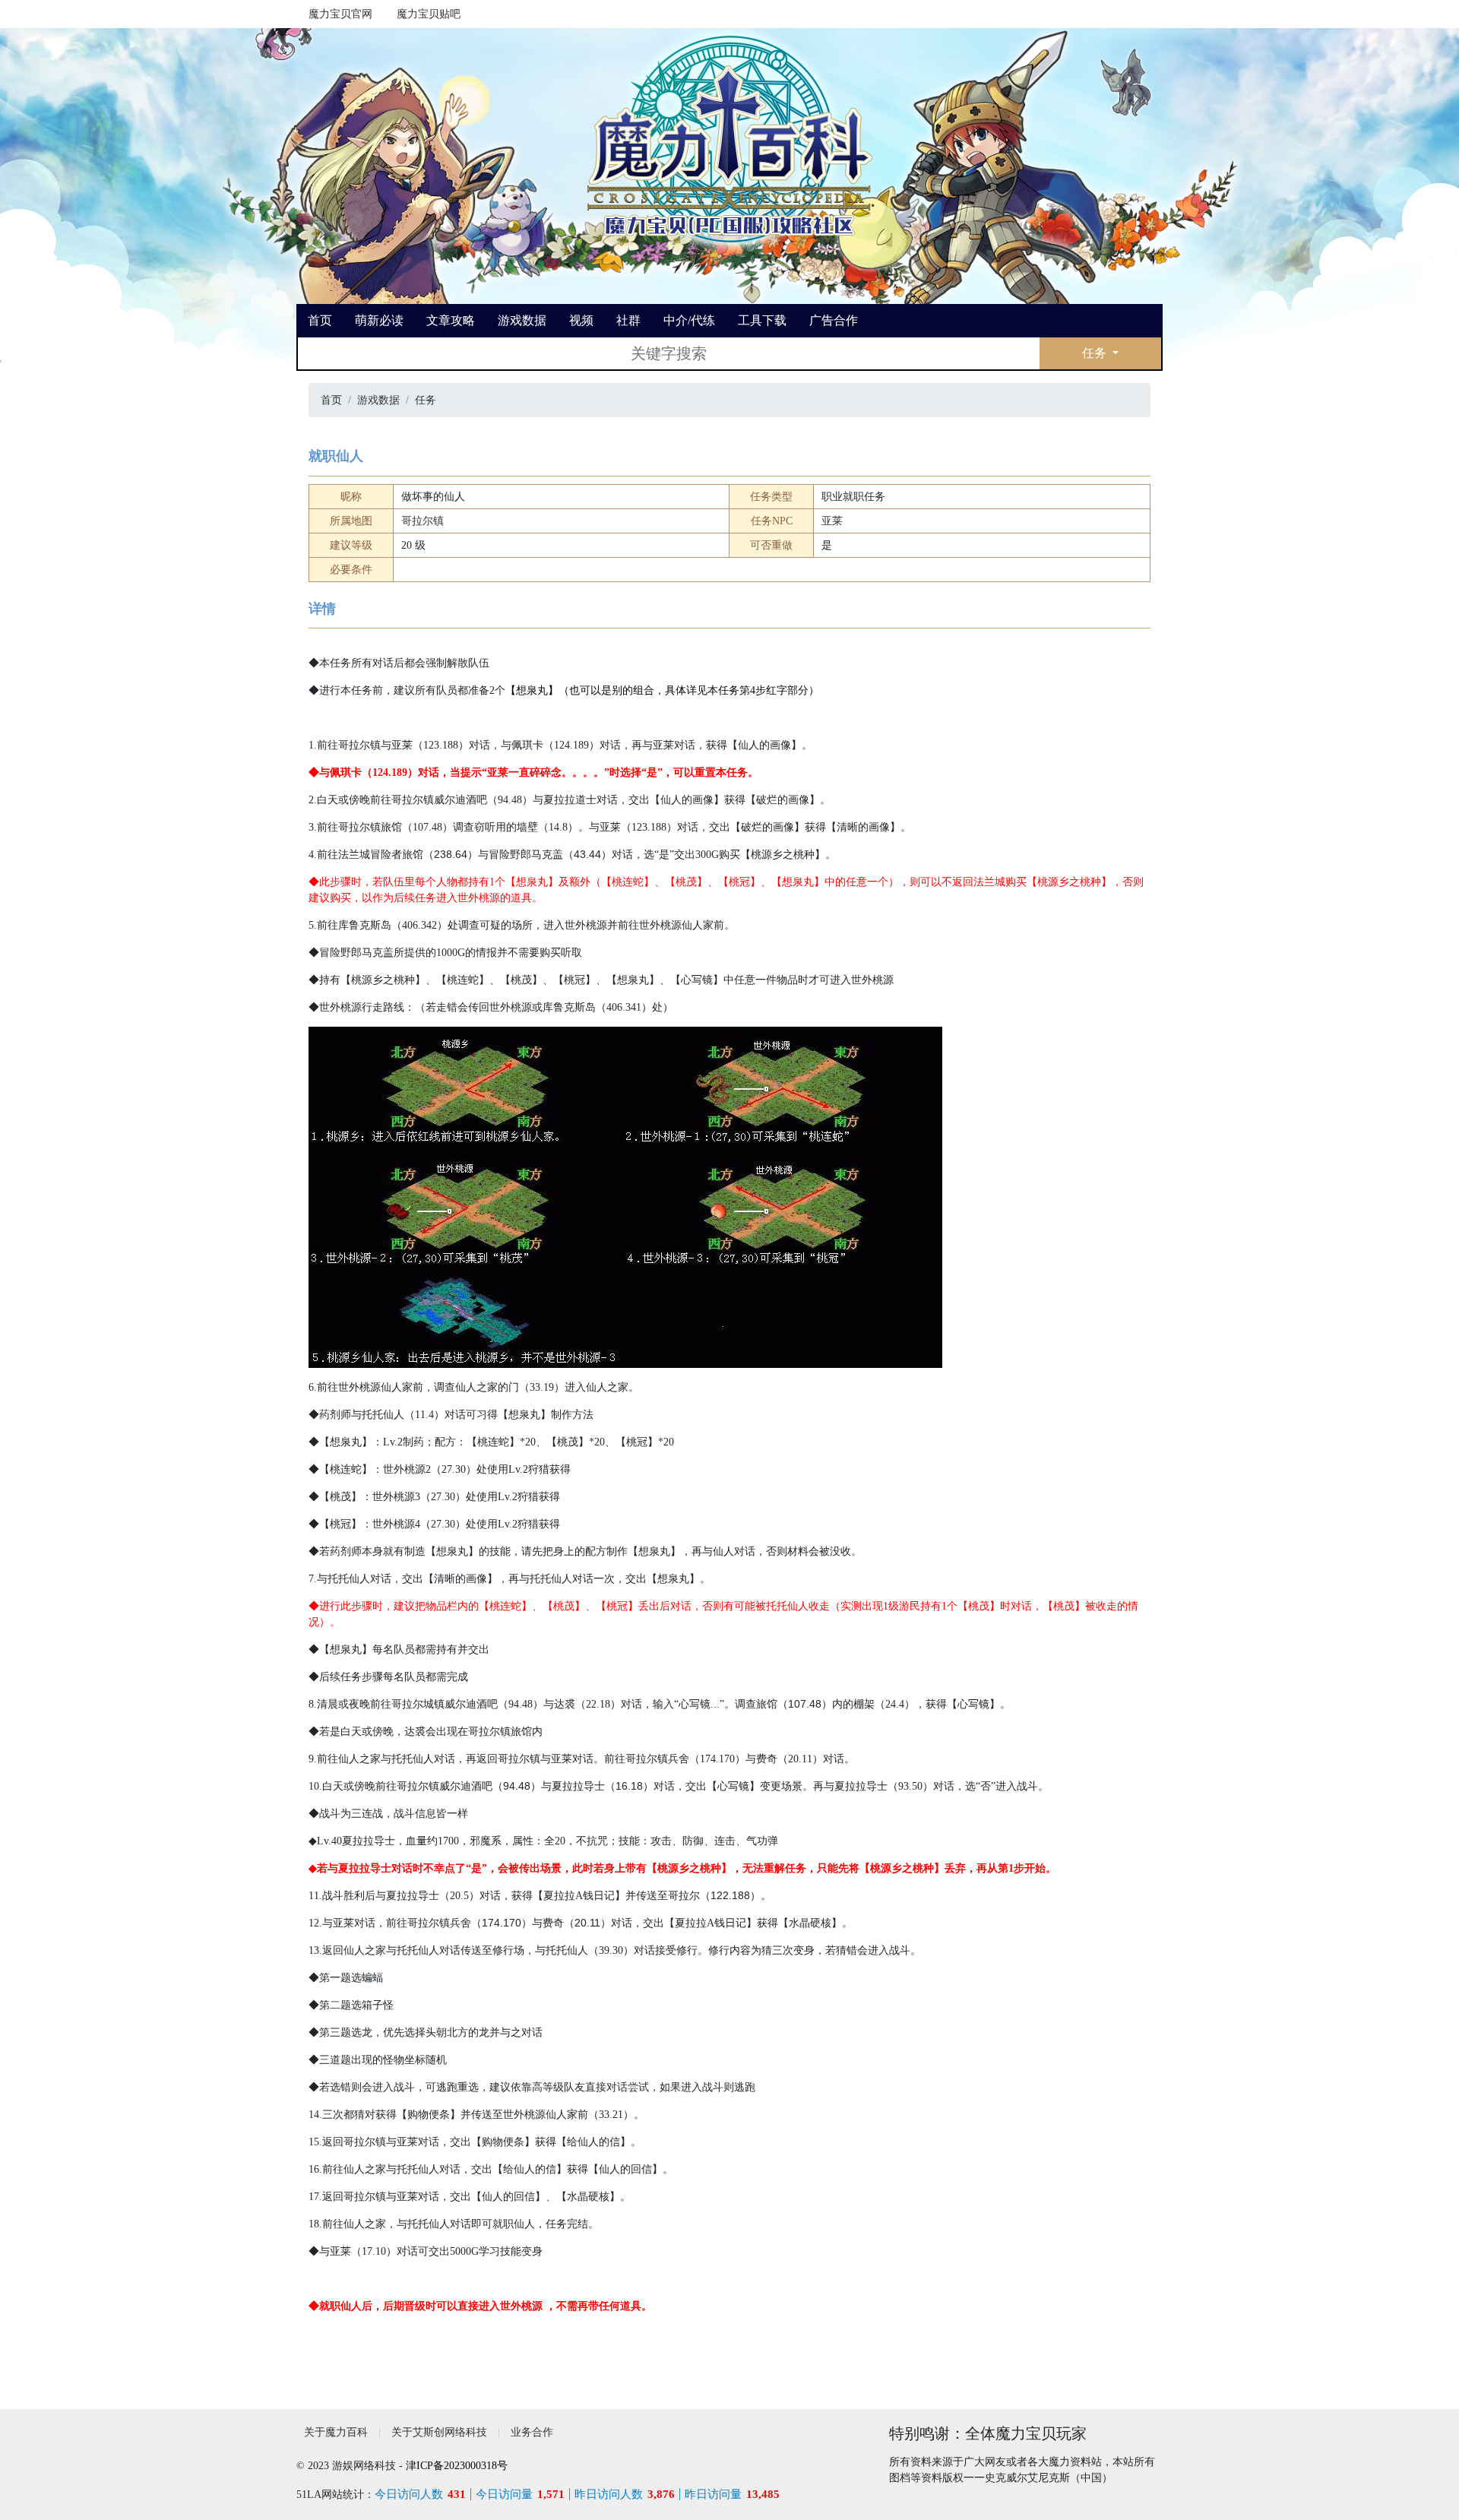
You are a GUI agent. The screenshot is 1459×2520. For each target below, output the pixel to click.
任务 (1096, 353)
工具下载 (762, 320)
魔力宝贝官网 (340, 14)
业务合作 (532, 2432)
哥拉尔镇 (423, 521)
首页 (320, 320)
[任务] (729, 137)
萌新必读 (379, 320)
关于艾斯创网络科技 (439, 2432)
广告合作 (834, 320)
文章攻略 (451, 320)
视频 (581, 320)
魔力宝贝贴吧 (429, 14)
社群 (628, 320)
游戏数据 (522, 320)
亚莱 (832, 521)
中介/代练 (689, 320)
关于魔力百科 (336, 2432)
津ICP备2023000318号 (457, 2466)
